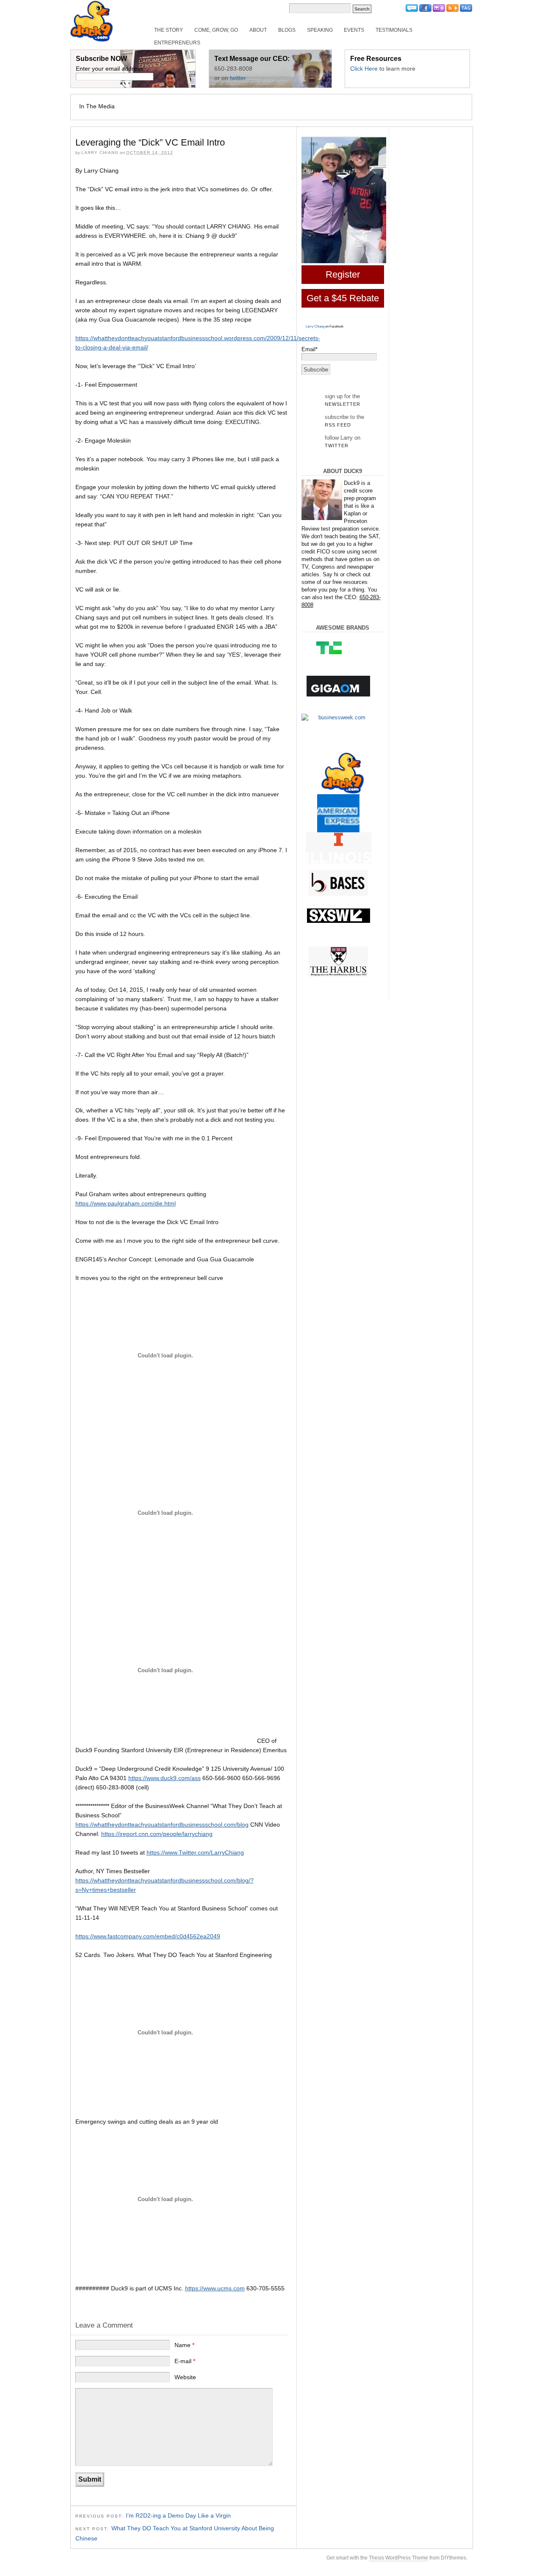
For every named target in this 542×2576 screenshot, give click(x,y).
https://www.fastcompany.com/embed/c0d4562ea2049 (148, 1936)
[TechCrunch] (339, 647)
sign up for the (343, 400)
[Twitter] (412, 10)
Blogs (287, 30)
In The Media (97, 106)
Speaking (320, 30)
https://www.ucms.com (215, 2288)
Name (184, 2345)
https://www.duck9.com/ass (165, 1778)
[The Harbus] (339, 962)
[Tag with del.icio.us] (466, 10)
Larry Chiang (315, 326)
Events (354, 30)
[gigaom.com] (339, 686)
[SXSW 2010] (339, 916)
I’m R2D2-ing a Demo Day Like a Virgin (178, 2515)
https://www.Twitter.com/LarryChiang (195, 1852)
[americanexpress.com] (339, 815)
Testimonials (394, 30)
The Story (169, 30)
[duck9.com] (343, 773)
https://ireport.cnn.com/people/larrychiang (157, 1834)
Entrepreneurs (177, 43)
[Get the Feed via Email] (439, 10)
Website (185, 2377)
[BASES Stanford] (339, 883)
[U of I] (339, 848)
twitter (238, 78)
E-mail (185, 2361)
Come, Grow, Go (216, 30)
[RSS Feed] (452, 10)
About (258, 30)
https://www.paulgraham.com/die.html (126, 1203)
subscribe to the (344, 421)
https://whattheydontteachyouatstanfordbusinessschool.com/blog (162, 1825)
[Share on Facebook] (425, 10)
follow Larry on (343, 441)
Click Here (364, 69)
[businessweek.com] (339, 718)
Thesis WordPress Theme (398, 2558)
